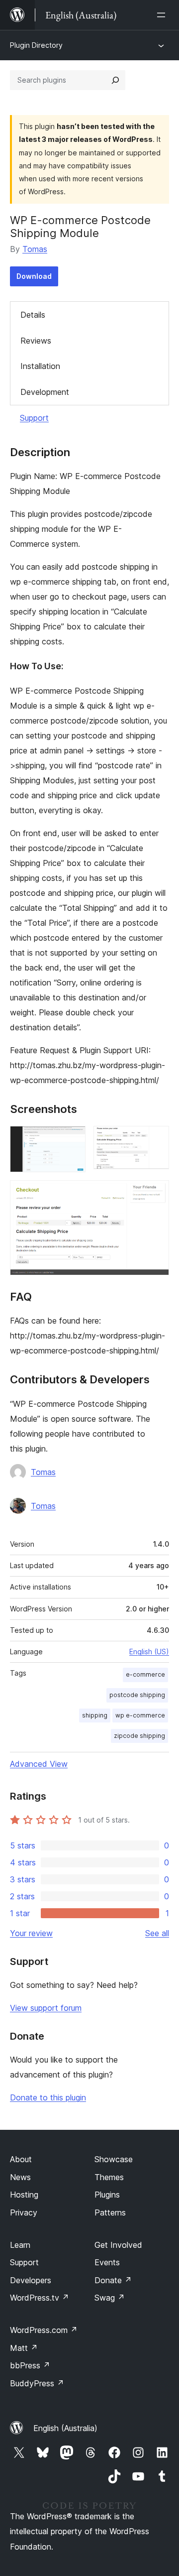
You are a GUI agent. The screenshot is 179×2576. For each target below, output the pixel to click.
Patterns (110, 2212)
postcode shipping (137, 1695)
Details (33, 315)
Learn (20, 2245)
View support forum (46, 2008)
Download (34, 276)
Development (45, 392)
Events (107, 2262)
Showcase (114, 2159)
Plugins (107, 2195)
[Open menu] (163, 15)
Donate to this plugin (48, 2097)
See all (157, 1933)
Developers (31, 2280)
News (20, 2177)
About (21, 2159)
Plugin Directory (36, 45)
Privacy (24, 2212)
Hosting (24, 2195)
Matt (24, 2348)
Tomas (35, 249)
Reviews (36, 341)
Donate (113, 2280)
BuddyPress (37, 2383)
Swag (110, 2298)
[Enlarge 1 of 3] (72, 1139)
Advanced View (39, 1764)
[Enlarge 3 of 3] (156, 1194)
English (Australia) (65, 2428)
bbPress (30, 2365)
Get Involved (118, 2245)
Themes (109, 2177)
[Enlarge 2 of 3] (156, 1139)
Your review (31, 1933)
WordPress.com (44, 2330)
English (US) (149, 1652)
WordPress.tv (40, 2298)
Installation (40, 366)
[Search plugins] (115, 80)
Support (34, 418)
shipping (95, 1715)
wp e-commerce (140, 1715)
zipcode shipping (139, 1736)
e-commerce (145, 1674)
